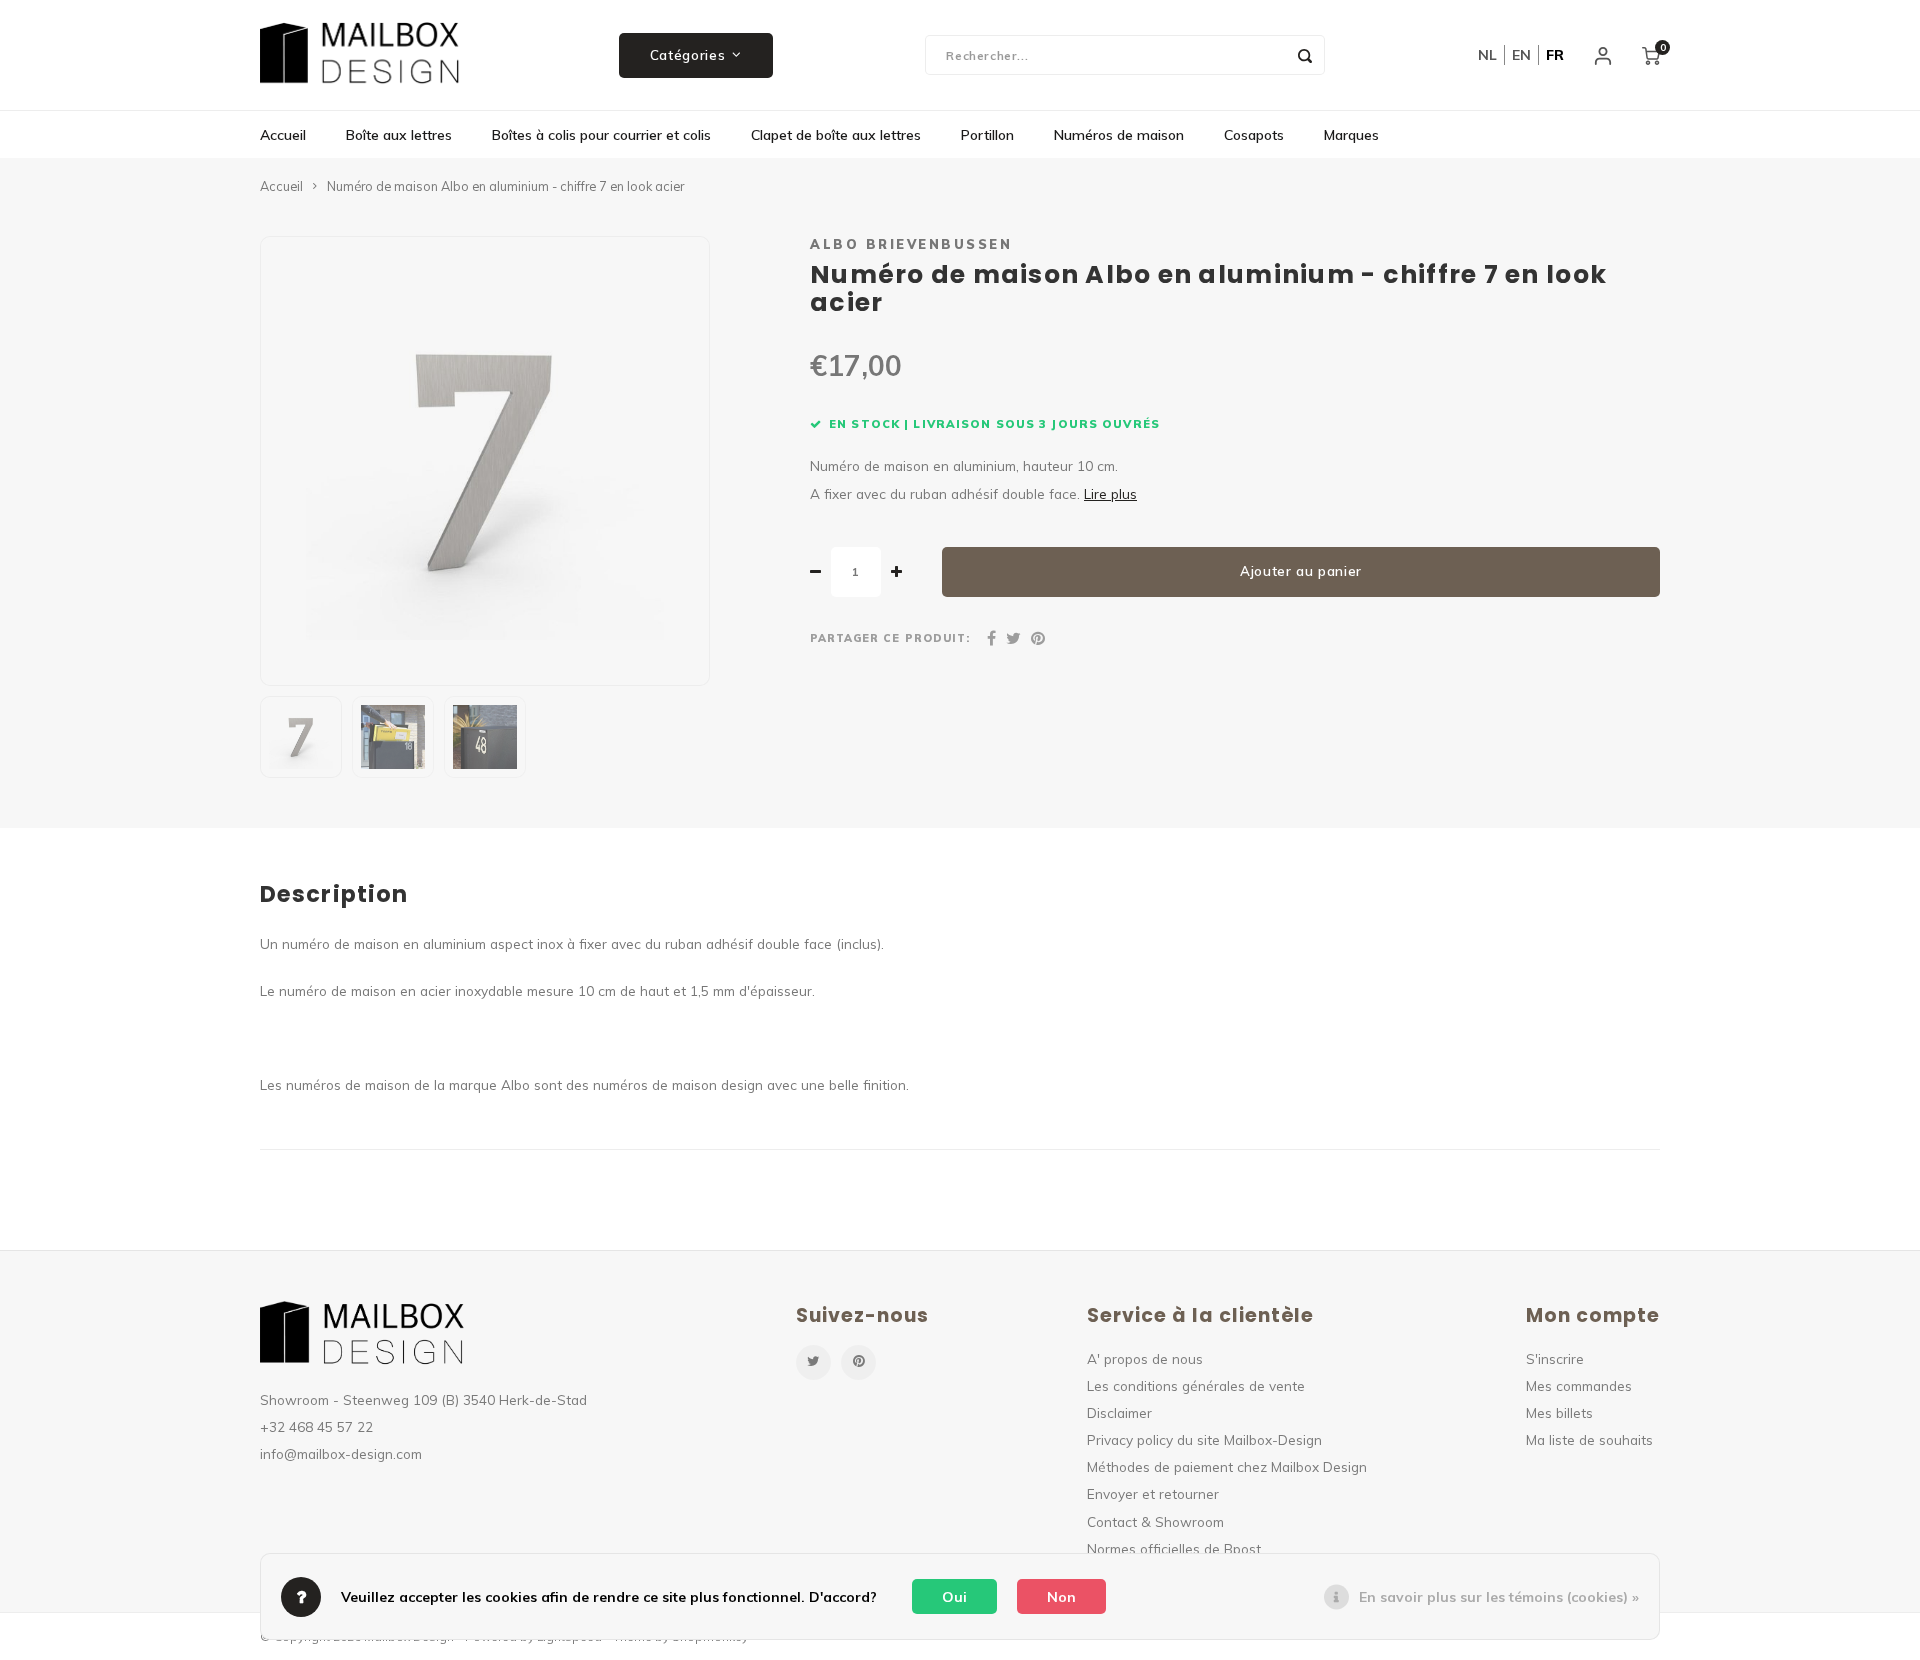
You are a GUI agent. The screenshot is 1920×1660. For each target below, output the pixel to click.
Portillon (987, 135)
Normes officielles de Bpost (1174, 1548)
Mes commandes (1579, 1385)
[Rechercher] (1305, 55)
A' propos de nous (1145, 1358)
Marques (1351, 135)
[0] (1651, 55)
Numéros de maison (1119, 135)
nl (1487, 55)
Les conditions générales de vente (1196, 1385)
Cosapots (1254, 135)
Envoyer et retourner (1153, 1493)
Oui (954, 1597)
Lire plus (1110, 493)
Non (1061, 1597)
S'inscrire (1555, 1358)
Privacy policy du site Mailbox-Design (1204, 1439)
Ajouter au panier (1301, 571)
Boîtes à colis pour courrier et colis (601, 135)
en (1521, 55)
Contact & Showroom (1155, 1521)
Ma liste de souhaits (1589, 1439)
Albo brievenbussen (911, 244)
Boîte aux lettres (399, 135)
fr (1555, 55)
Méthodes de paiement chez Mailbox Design (1227, 1466)
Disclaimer (1119, 1412)
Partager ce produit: (890, 638)
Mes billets (1559, 1412)
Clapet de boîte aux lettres (836, 135)
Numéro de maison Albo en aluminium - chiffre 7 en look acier (505, 186)
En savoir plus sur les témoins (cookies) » (1499, 1597)
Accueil (283, 135)
